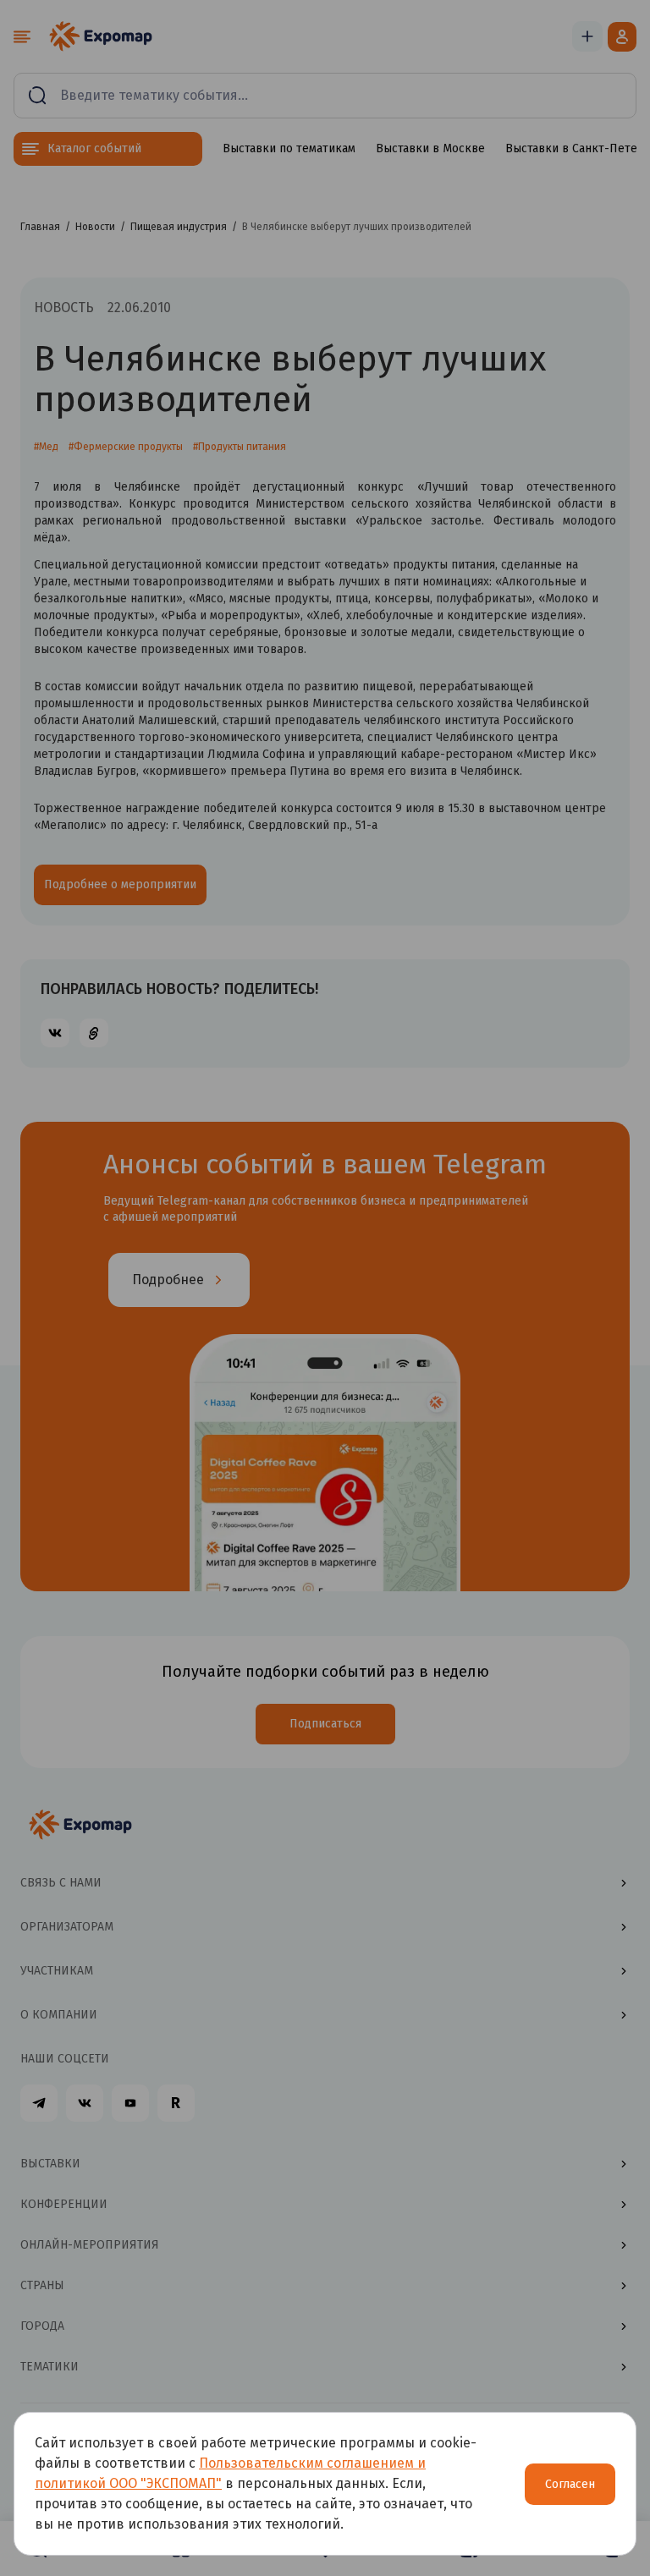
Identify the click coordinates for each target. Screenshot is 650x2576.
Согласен (570, 2484)
